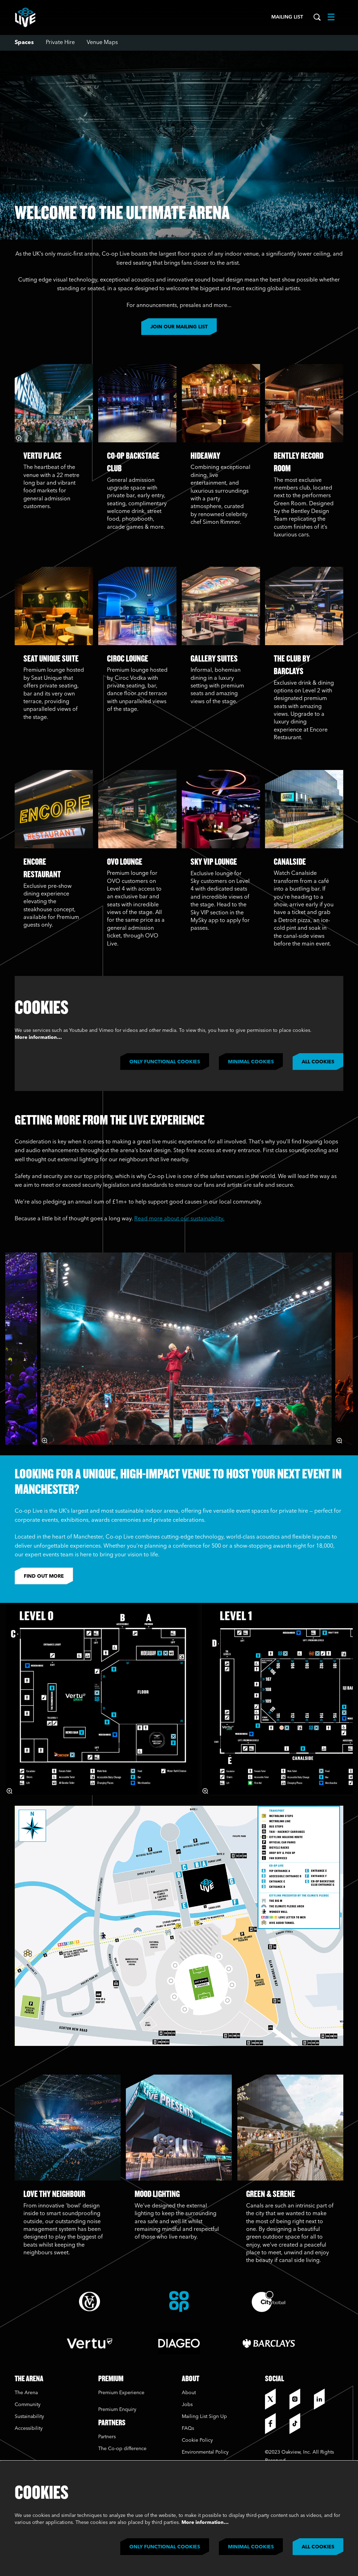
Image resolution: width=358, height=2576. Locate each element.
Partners (107, 2437)
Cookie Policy (197, 2440)
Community (28, 2405)
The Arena (26, 2393)
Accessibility (29, 2428)
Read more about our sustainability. (179, 1219)
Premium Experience (121, 2393)
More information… (38, 1037)
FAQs (188, 2428)
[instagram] (300, 2399)
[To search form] (317, 17)
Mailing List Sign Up (204, 2417)
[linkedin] (324, 2399)
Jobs (187, 2405)
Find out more (44, 1576)
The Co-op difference (122, 2449)
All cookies (318, 1062)
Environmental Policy (205, 2452)
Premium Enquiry (117, 2410)
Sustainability (30, 2417)
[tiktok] (300, 2424)
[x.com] (275, 2399)
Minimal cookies (251, 1062)
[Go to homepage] (25, 17)
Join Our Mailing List (179, 327)
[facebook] (275, 2424)
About (189, 2393)
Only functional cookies (165, 1062)
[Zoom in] (19, 438)
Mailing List (287, 17)
